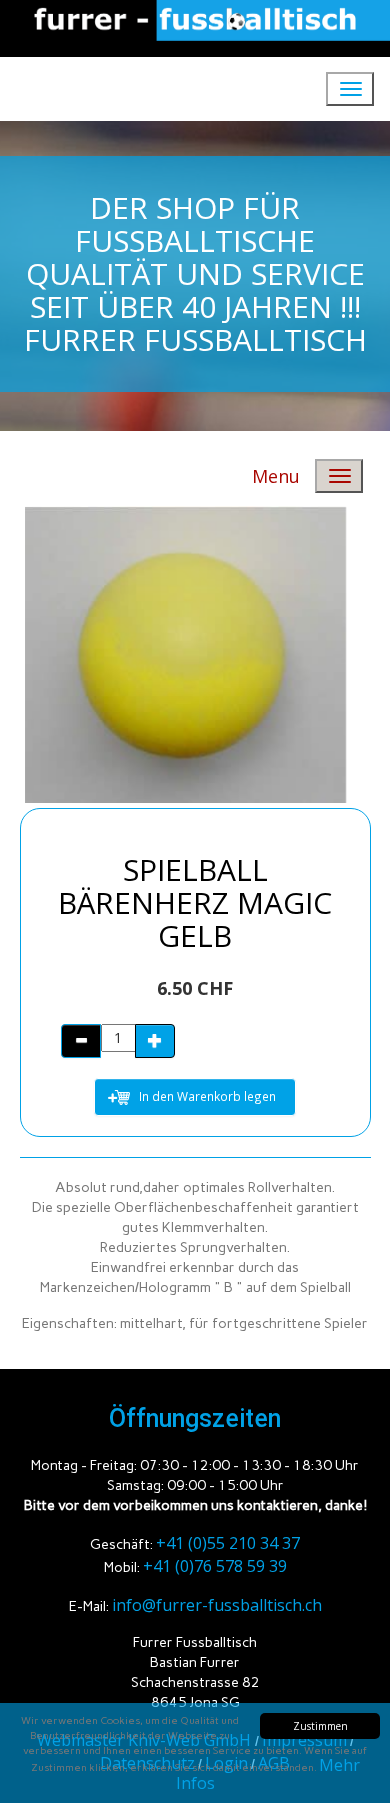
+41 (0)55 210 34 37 (228, 1543)
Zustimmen (320, 1726)
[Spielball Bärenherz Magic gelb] (180, 654)
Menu (276, 476)
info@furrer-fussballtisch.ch (217, 1605)
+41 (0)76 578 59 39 (215, 1566)
